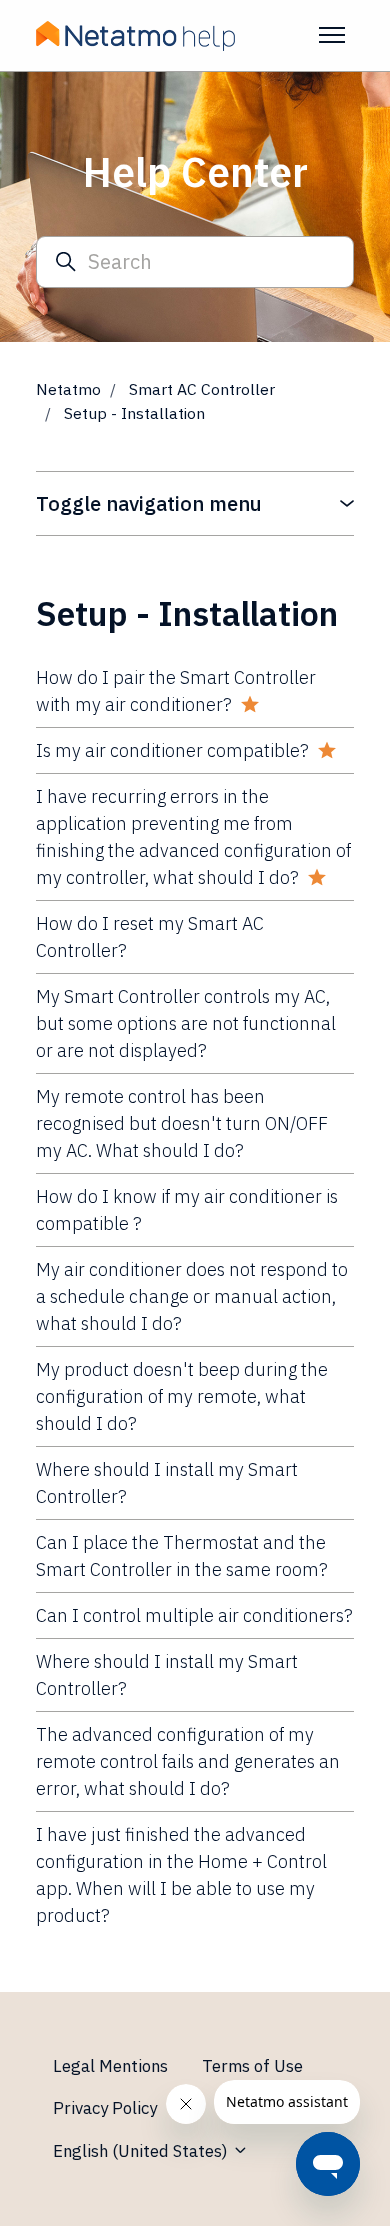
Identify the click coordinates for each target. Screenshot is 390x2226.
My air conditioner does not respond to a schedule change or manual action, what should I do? (192, 1296)
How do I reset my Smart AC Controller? (150, 937)
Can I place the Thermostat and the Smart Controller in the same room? (182, 1556)
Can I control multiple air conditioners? (194, 1615)
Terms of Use (252, 2066)
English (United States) (142, 2151)
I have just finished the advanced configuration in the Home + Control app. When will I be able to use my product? (181, 1875)
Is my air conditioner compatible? (172, 750)
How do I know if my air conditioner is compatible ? (187, 1210)
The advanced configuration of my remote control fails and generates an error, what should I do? (188, 1761)
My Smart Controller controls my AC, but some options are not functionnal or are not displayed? (186, 1023)
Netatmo (68, 389)
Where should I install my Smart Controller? (167, 1483)
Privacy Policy (105, 2108)
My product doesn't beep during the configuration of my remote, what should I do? (182, 1396)
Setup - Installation (134, 413)
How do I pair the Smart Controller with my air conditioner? (176, 691)
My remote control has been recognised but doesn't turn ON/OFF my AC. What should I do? (182, 1123)
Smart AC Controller (202, 389)
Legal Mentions (110, 2066)
